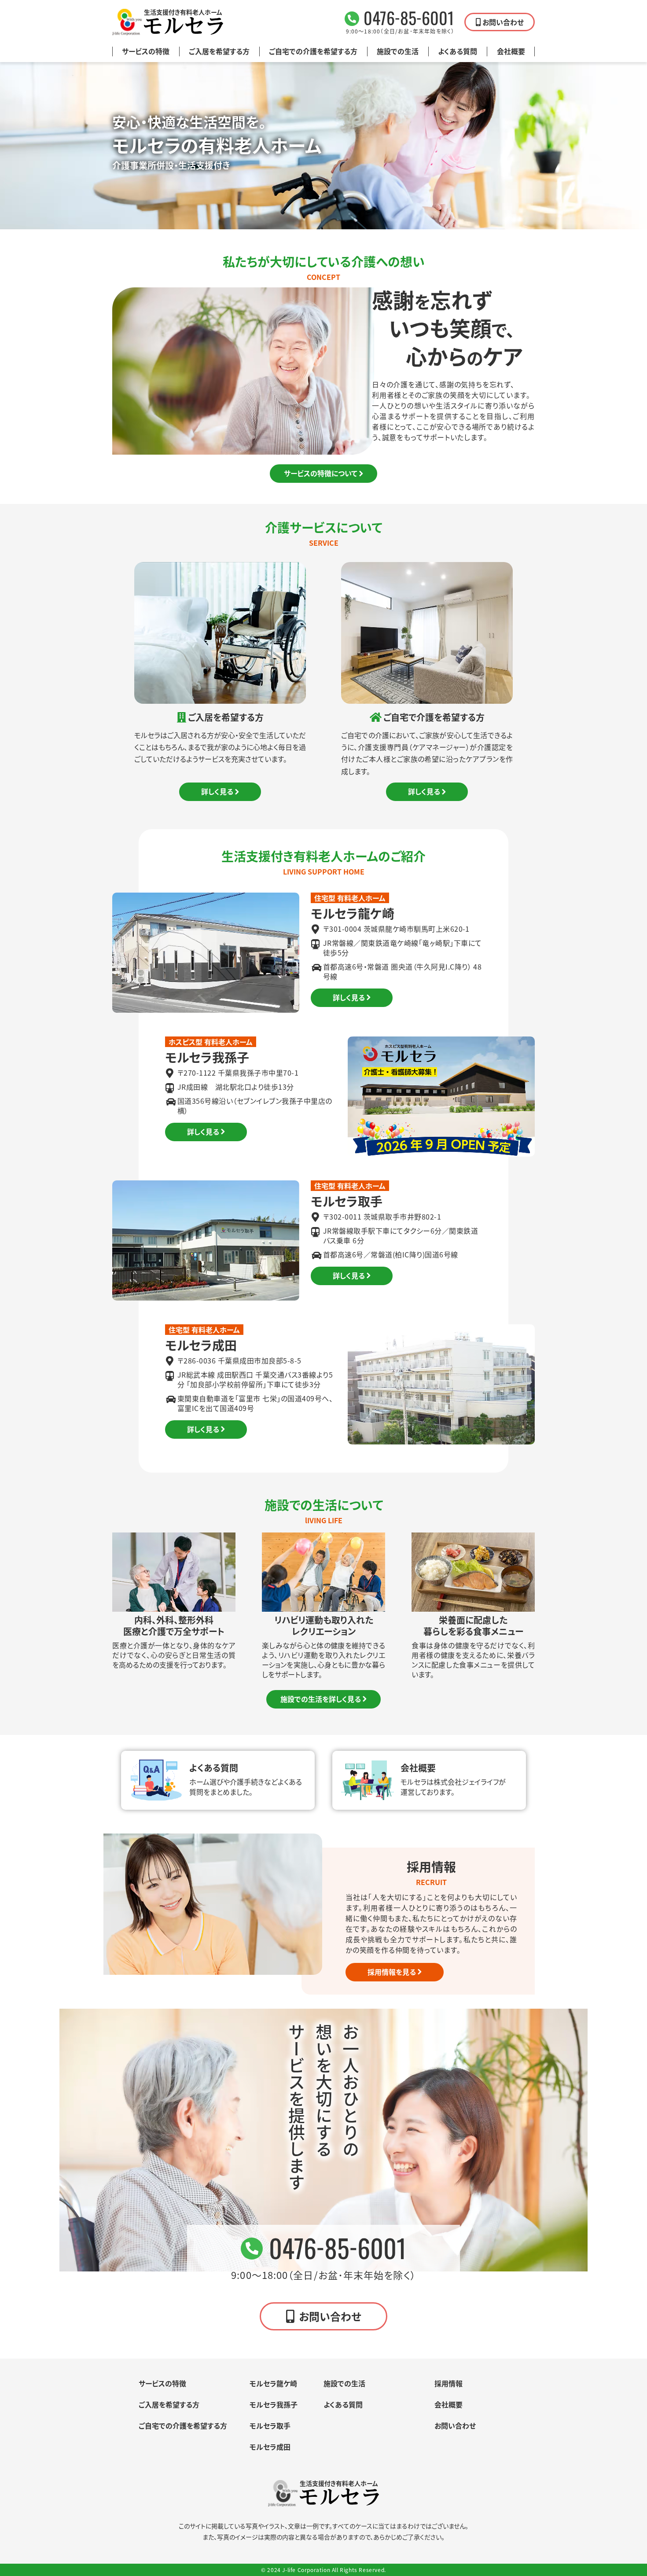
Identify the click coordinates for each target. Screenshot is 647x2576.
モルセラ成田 (270, 2447)
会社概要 (511, 51)
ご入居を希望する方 (219, 51)
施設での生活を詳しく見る (321, 1699)
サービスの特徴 (146, 51)
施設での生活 (398, 51)
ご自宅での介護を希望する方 (313, 51)
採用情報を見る (392, 1972)
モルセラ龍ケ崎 (273, 2383)
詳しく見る (217, 791)
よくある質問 (458, 51)
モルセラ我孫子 (274, 2404)
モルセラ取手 (270, 2425)
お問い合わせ (503, 22)
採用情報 (448, 2383)
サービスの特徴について (321, 473)
